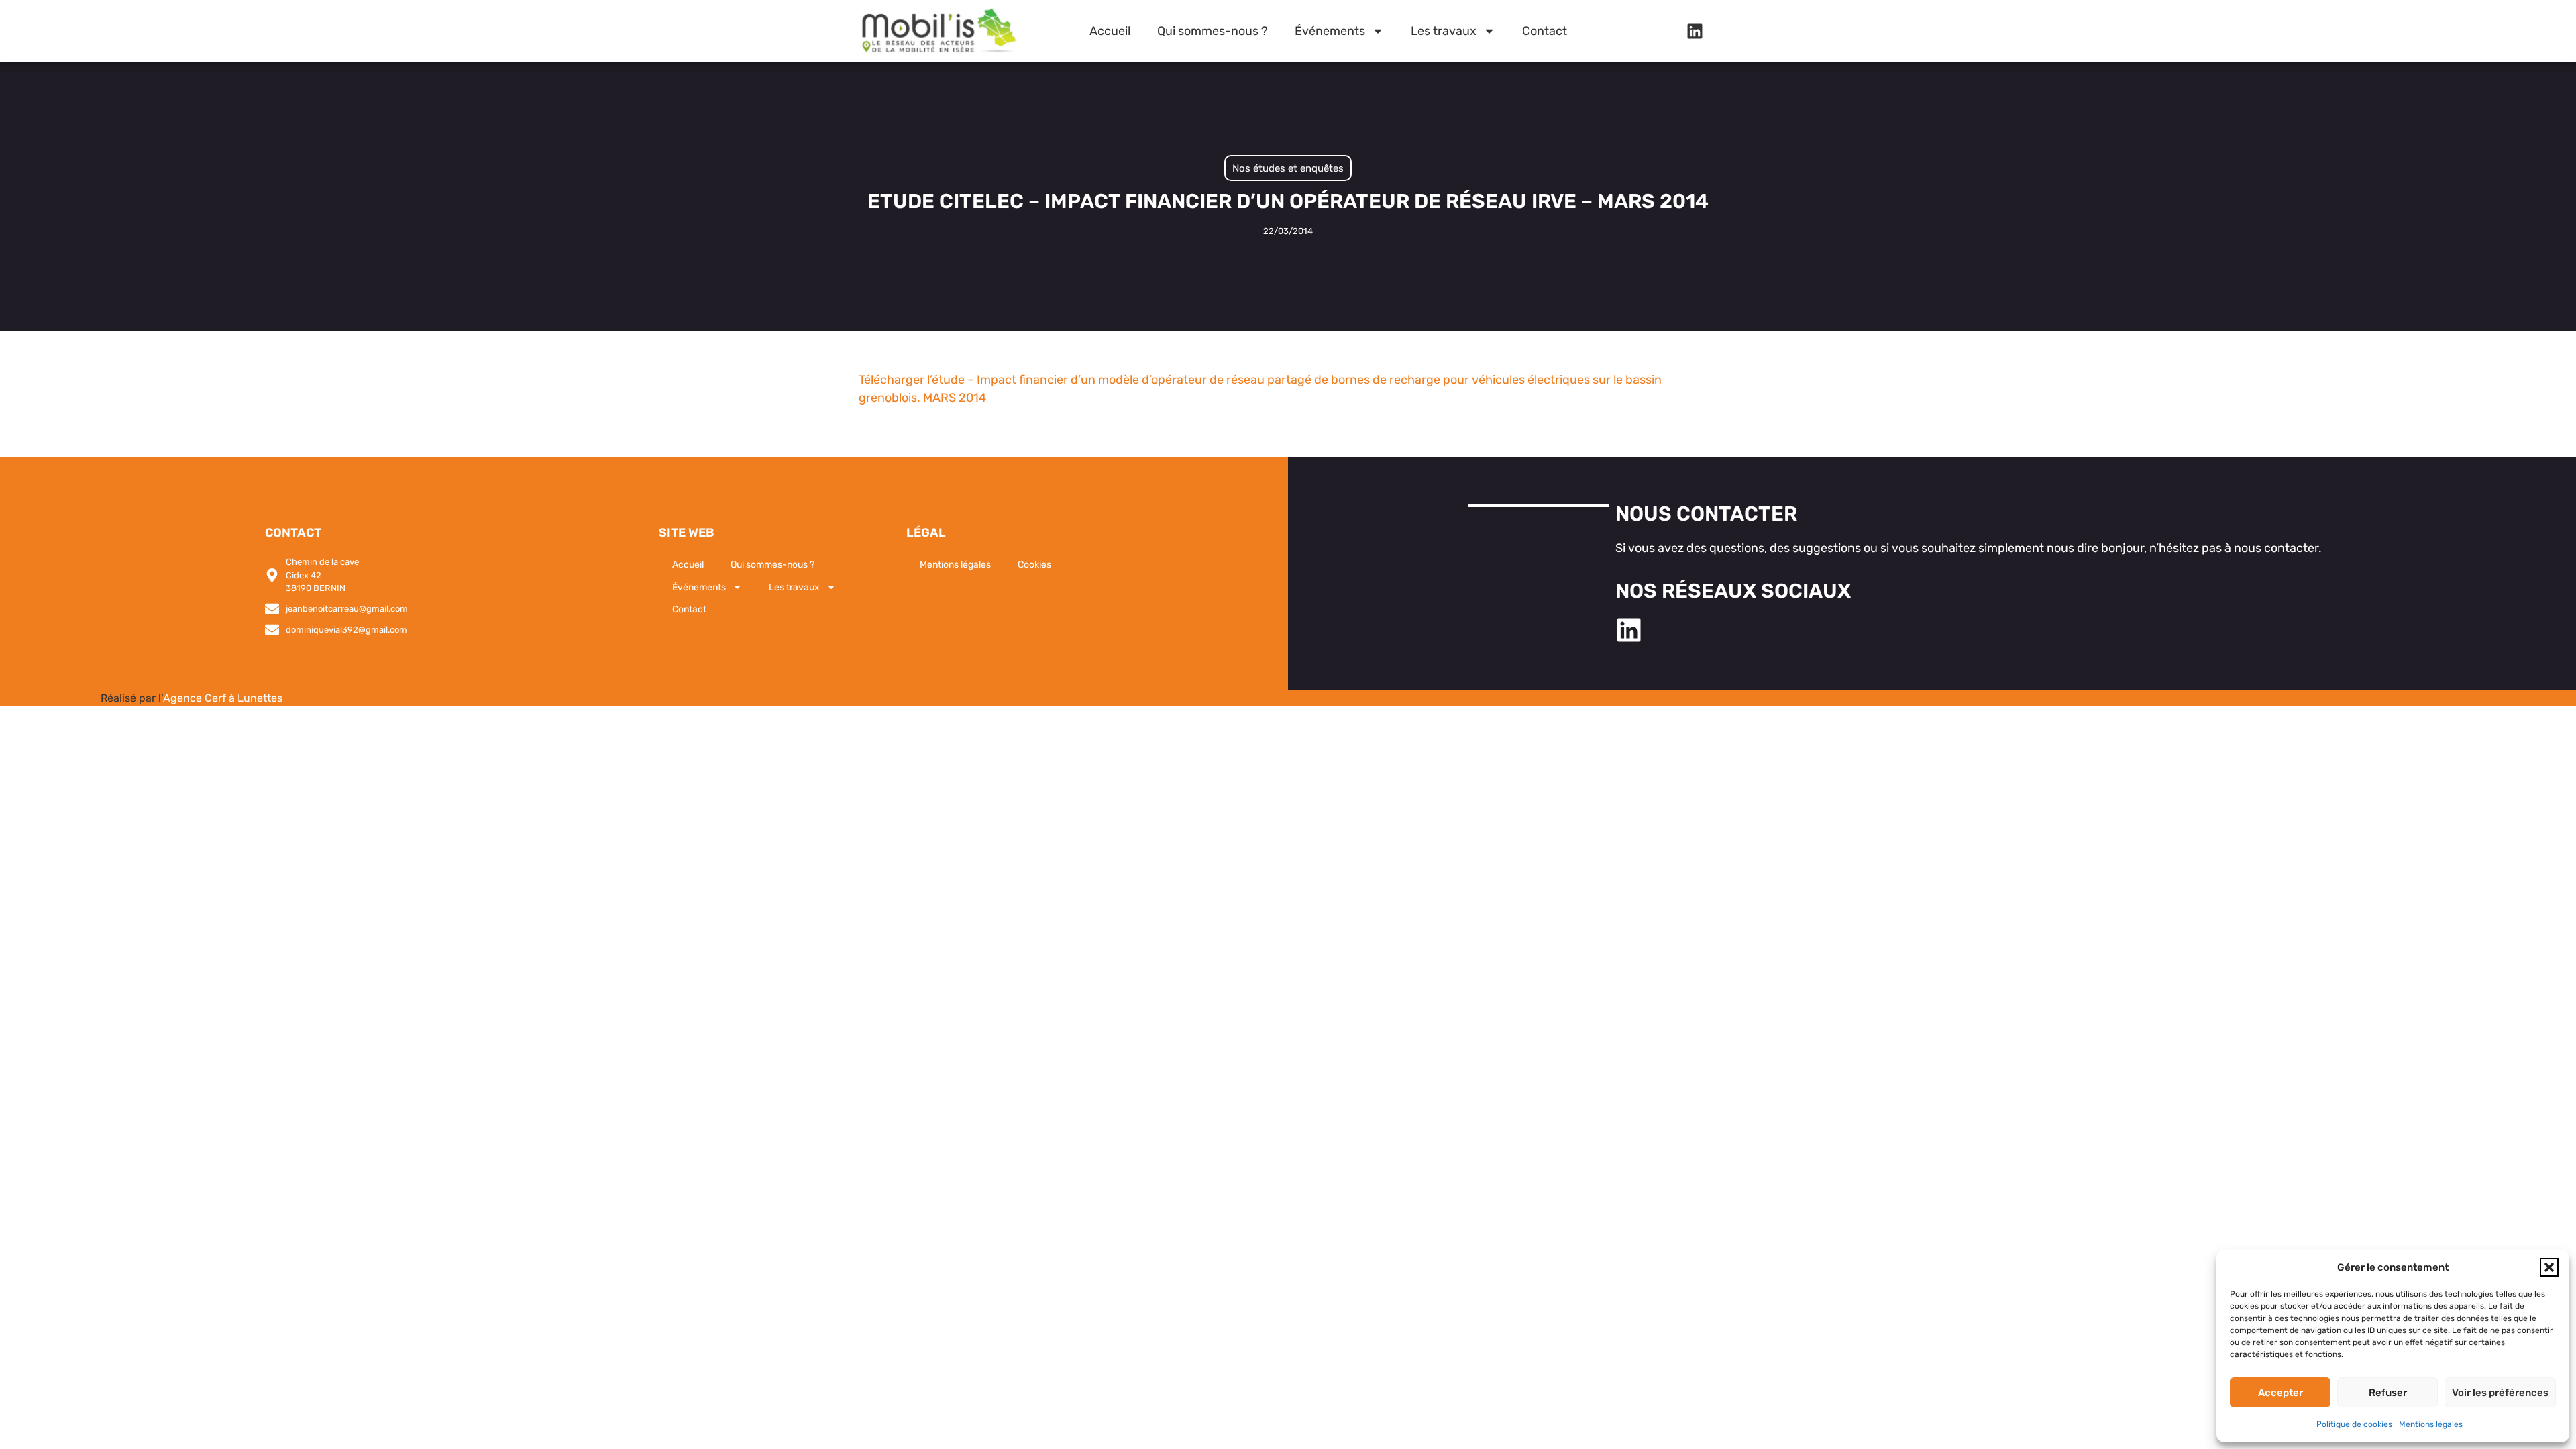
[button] (2549, 1267)
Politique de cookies (2354, 1424)
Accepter (2280, 1393)
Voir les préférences (2500, 1393)
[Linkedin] (1695, 31)
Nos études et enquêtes (1288, 168)
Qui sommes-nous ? (1213, 31)
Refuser (2388, 1393)
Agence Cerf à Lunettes (223, 698)
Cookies (1034, 565)
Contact (1545, 31)
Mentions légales (2431, 1424)
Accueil (1110, 31)
